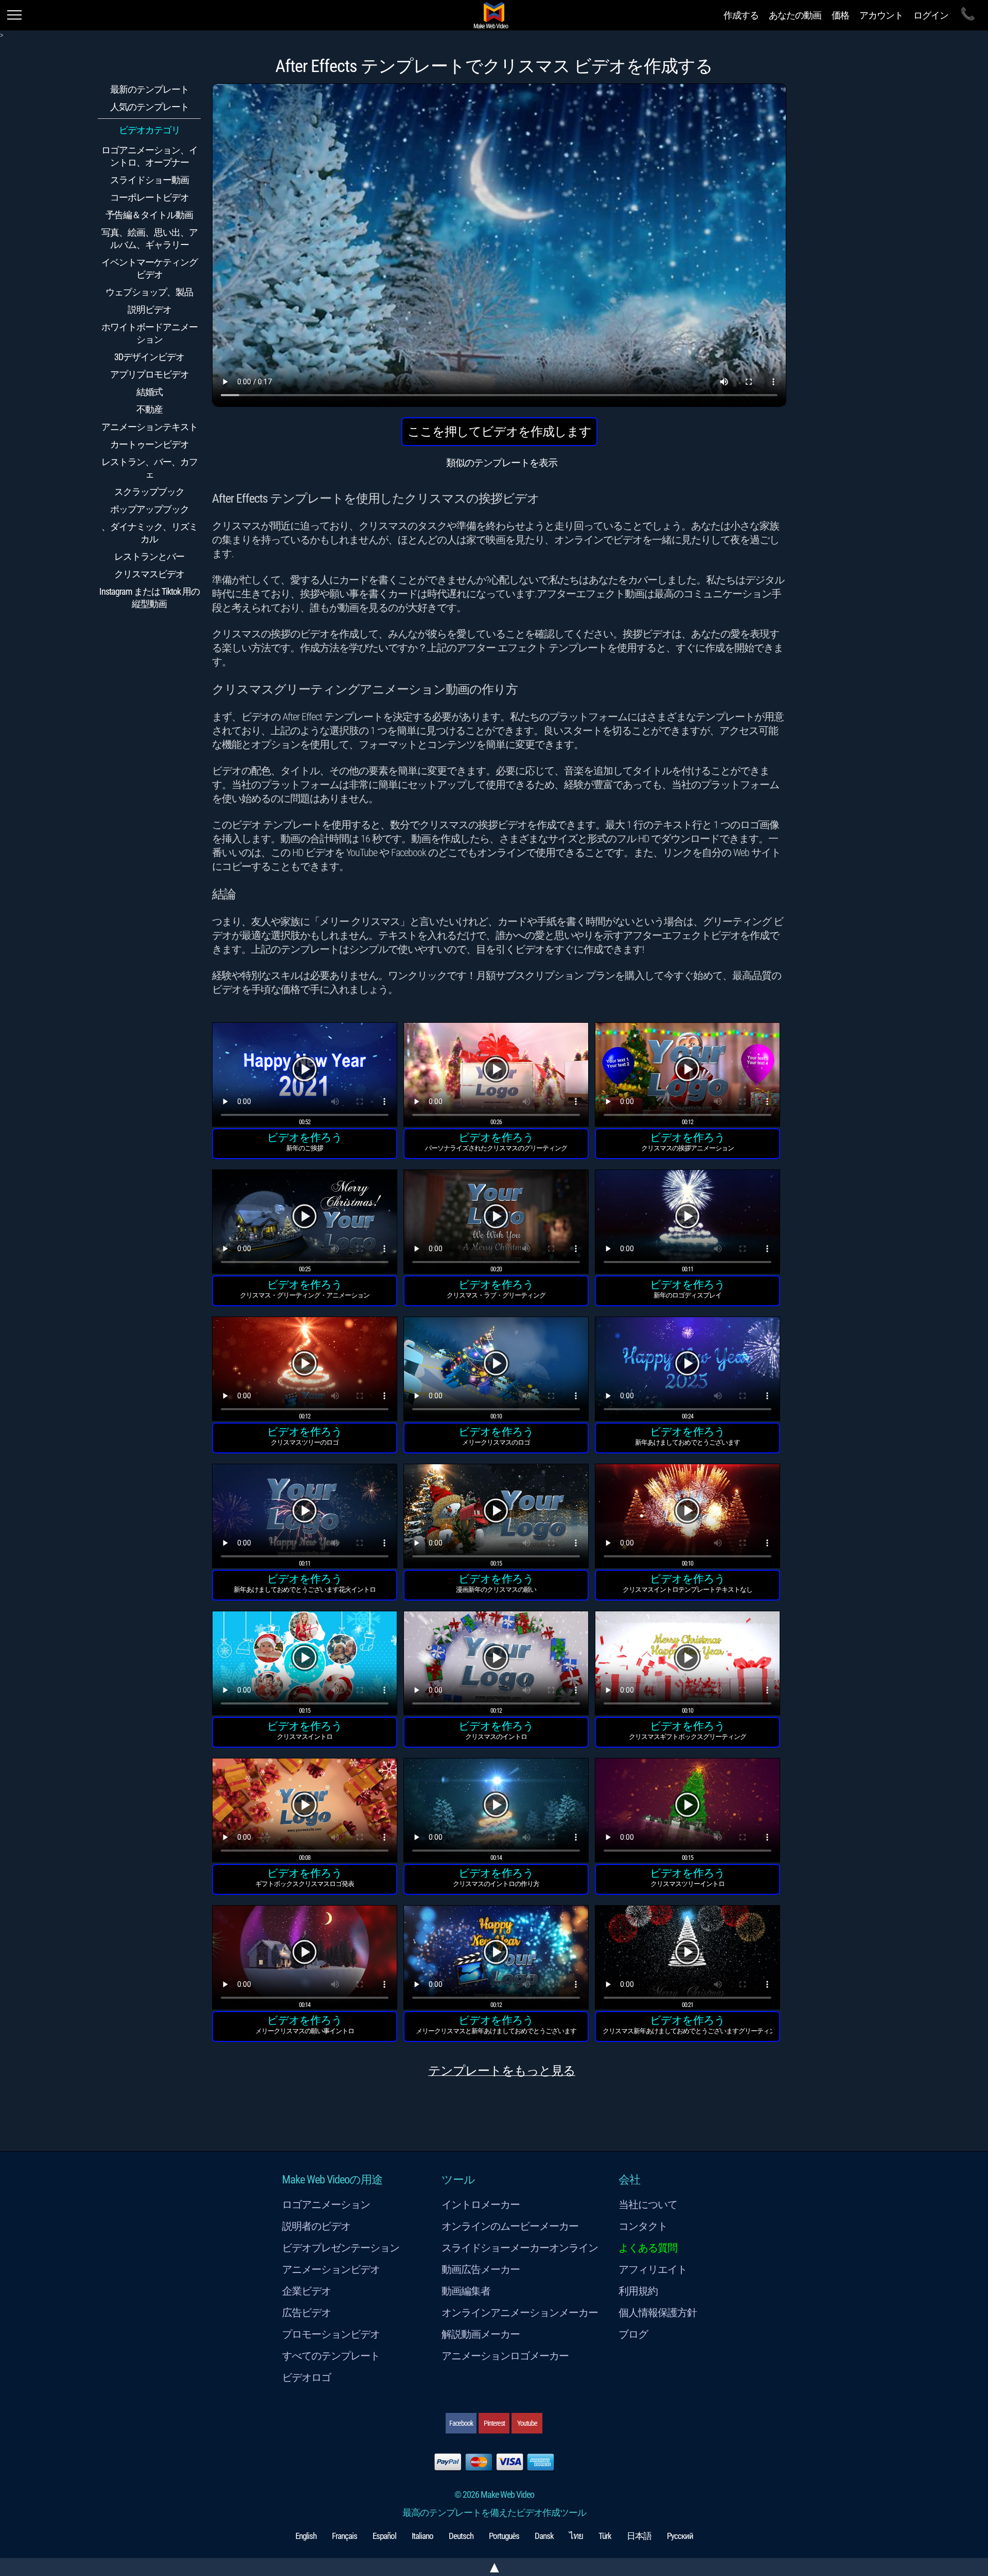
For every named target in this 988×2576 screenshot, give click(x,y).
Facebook (461, 2423)
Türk (605, 2536)
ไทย (576, 2536)
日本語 (639, 2536)
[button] (305, 1076)
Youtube (527, 2423)
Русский (680, 2536)
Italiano (422, 2536)
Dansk (544, 2536)
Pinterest (494, 2423)
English (306, 2536)
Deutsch (461, 2536)
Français (345, 2536)
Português (504, 2536)
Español (384, 2536)
